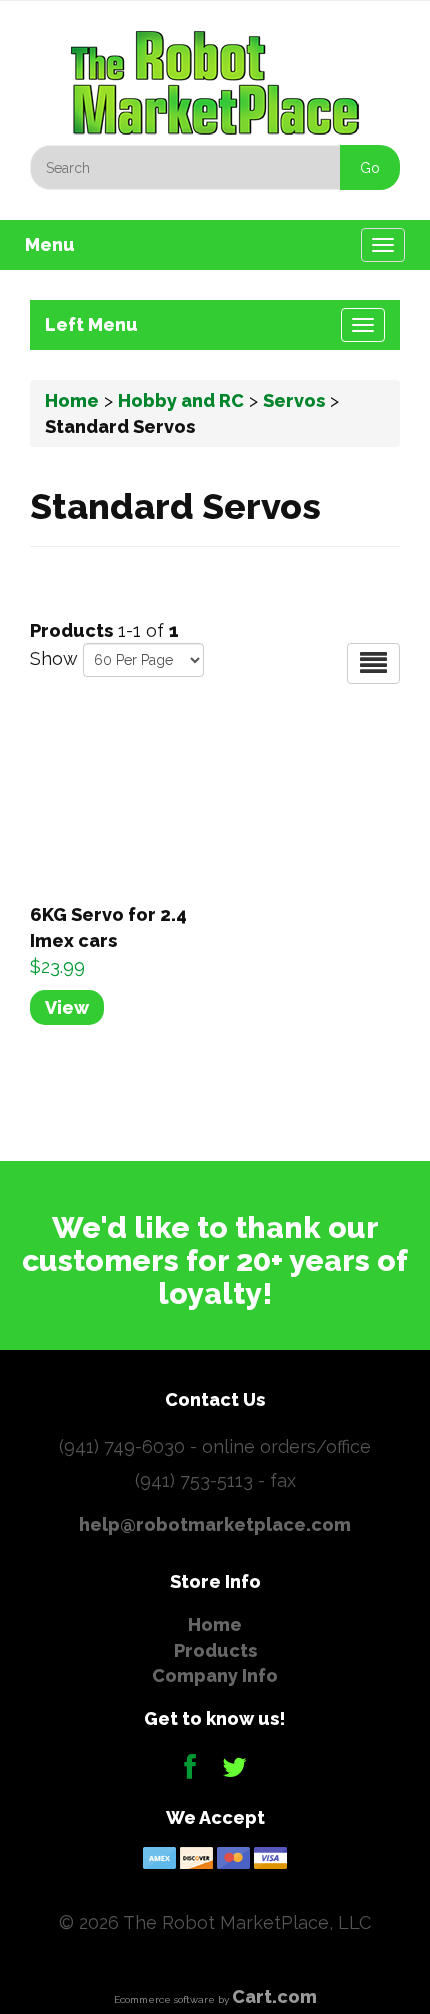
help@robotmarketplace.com (215, 1524)
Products (215, 1650)
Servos (294, 400)
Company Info (215, 1675)
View (67, 1007)
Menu (50, 244)
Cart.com (274, 1996)
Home (72, 400)
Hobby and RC (181, 400)
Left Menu (91, 324)
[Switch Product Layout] (373, 663)
